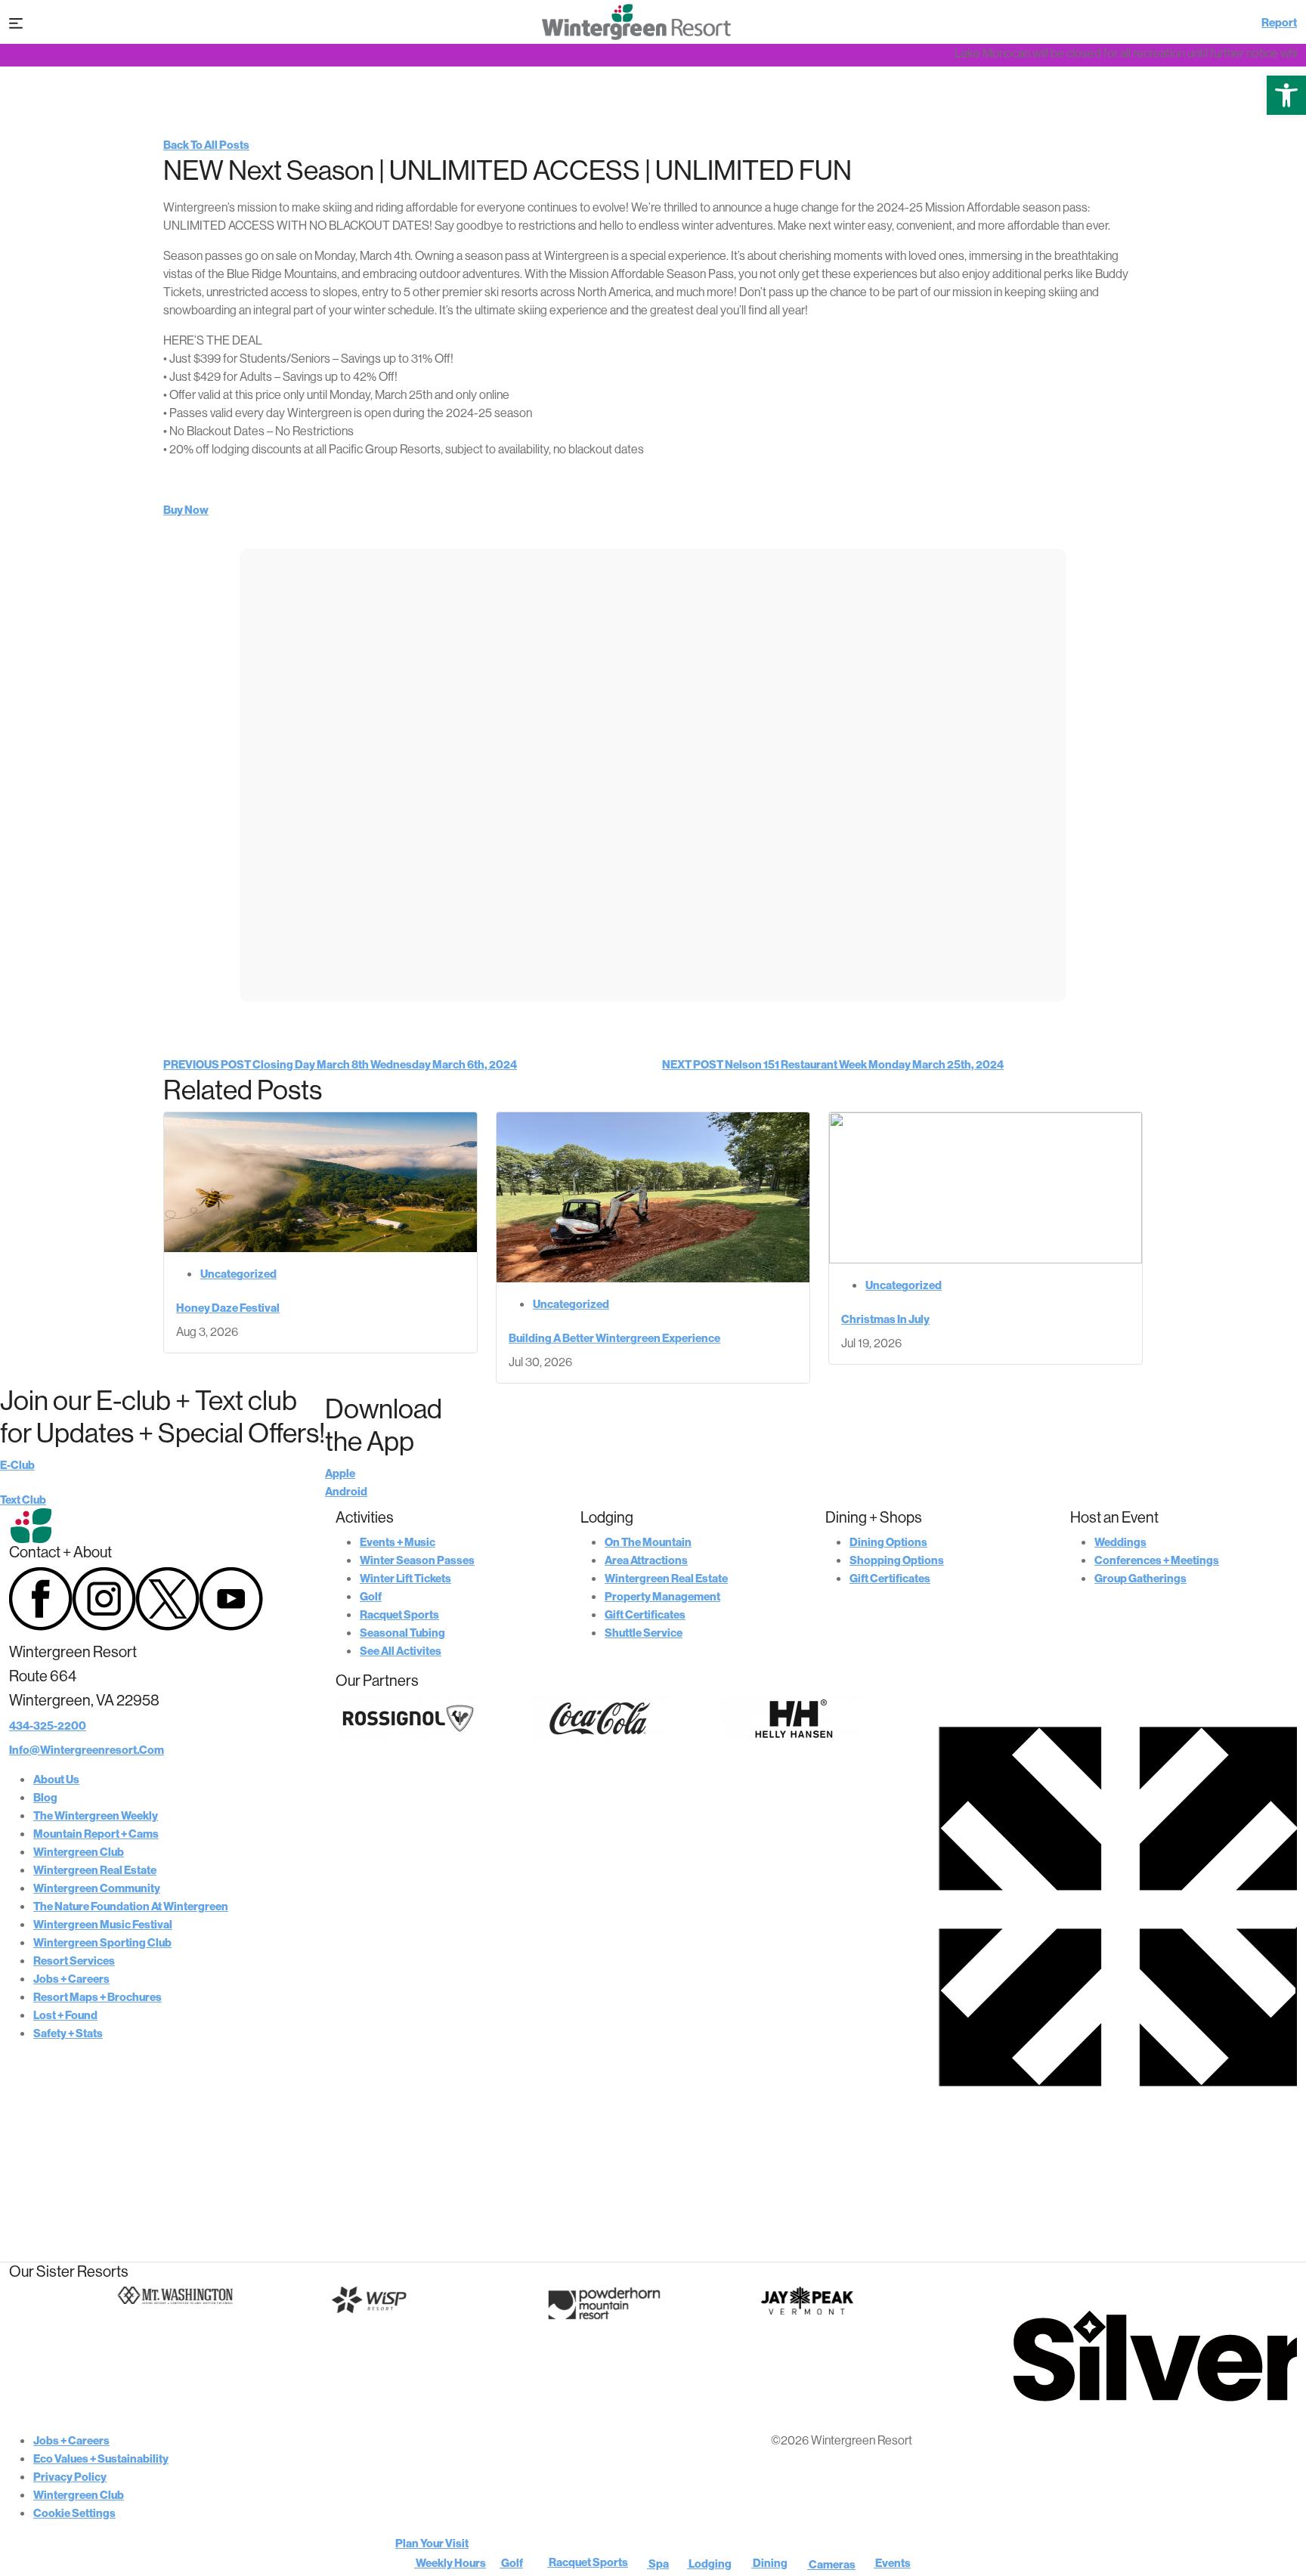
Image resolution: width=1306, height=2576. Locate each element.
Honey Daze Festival (228, 1308)
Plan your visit (432, 2543)
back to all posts (206, 145)
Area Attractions (646, 1560)
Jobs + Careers (71, 1979)
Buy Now (186, 510)
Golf (371, 1596)
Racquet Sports (399, 1614)
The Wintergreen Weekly (96, 1815)
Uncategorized (238, 1274)
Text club (23, 1500)
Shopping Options (897, 1560)
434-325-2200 (48, 1726)
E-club (17, 1465)
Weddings (1120, 1542)
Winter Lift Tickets (405, 1578)
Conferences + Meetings (1157, 1560)
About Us (56, 1779)
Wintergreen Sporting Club (102, 1942)
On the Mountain (648, 1542)
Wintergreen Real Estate (95, 1870)
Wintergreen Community (97, 1888)
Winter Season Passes (417, 1560)
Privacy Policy (70, 2477)
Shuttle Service (644, 1633)
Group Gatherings (1140, 1578)
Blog (45, 1797)
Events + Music (398, 1542)
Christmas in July (885, 1319)
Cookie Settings (74, 2513)
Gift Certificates (645, 1614)
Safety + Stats (68, 2033)
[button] (1286, 95)
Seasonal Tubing (402, 1633)
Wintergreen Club (79, 1852)
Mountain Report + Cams (96, 1834)
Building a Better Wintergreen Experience (614, 1338)
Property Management (662, 1596)
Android (346, 1491)
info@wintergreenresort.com (87, 1750)
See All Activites (401, 1651)
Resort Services (74, 1961)
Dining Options (888, 1542)
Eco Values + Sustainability (101, 2458)
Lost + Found (65, 2015)
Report (1279, 22)
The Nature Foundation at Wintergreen (131, 1906)
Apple (340, 1473)
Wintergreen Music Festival (103, 1924)
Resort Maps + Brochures (97, 1997)
